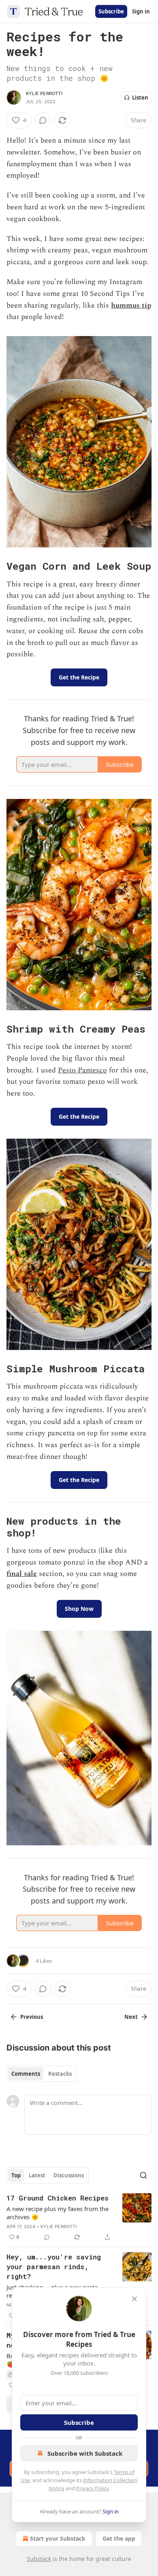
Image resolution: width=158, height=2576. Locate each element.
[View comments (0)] (43, 120)
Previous (32, 2017)
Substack (39, 2559)
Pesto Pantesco (82, 1070)
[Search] (143, 2175)
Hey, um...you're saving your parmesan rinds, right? (54, 2267)
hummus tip (131, 305)
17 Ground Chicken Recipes (58, 2198)
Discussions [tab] (69, 2175)
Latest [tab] (37, 2175)
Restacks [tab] (60, 2074)
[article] (79, 2218)
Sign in (141, 11)
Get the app (119, 2538)
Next (131, 2017)
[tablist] (42, 2074)
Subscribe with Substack (85, 2453)
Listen (140, 98)
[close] (135, 2299)
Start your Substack (58, 2538)
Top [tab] (16, 2175)
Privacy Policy (92, 2488)
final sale (22, 1574)
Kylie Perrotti (44, 93)
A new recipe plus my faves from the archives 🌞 (58, 2213)
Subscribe (111, 11)
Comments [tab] (26, 2074)
